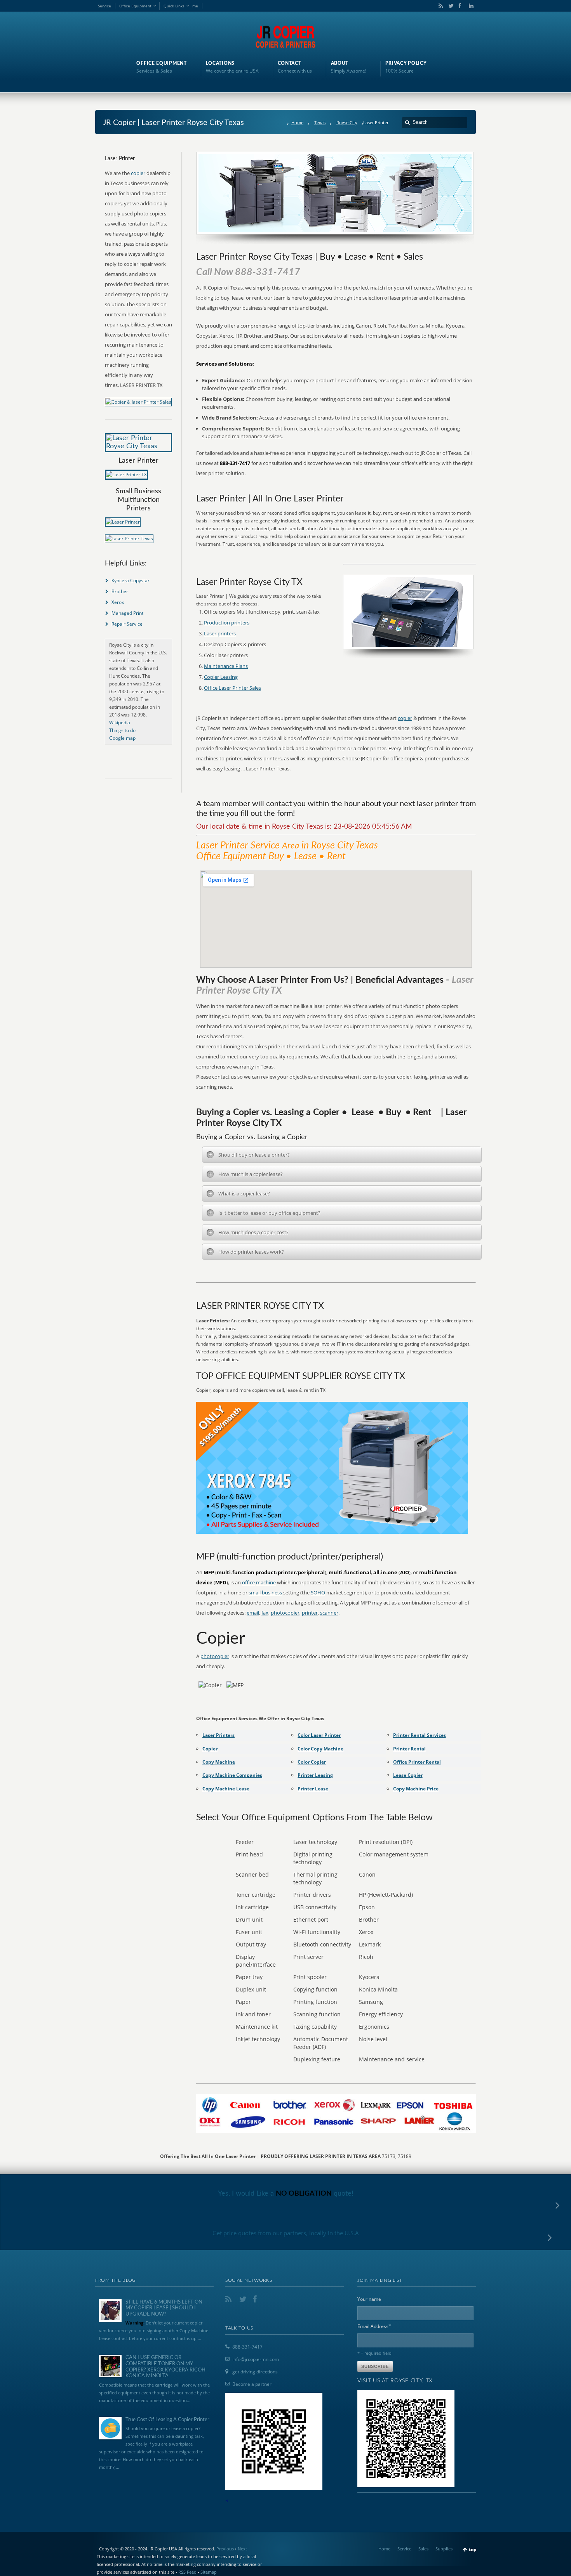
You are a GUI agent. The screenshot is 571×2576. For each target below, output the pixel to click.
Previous (225, 2549)
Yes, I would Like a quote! (286, 2194)
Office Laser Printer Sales (232, 688)
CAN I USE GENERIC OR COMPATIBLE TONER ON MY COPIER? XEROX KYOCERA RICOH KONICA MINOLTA (165, 2367)
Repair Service (127, 624)
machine (266, 1582)
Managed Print (127, 613)
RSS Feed (187, 2572)
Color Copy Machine (320, 1749)
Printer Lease (313, 1789)
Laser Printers (218, 1735)
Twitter (449, 6)
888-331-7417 (247, 2347)
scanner (329, 1613)
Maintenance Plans (226, 666)
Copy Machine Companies (232, 1775)
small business (265, 1592)
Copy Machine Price (416, 1789)
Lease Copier (408, 1775)
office (248, 1582)
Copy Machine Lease (226, 1789)
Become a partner (252, 2384)
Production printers (227, 623)
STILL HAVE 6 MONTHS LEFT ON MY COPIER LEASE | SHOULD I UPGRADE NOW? (164, 2308)
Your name (369, 2299)
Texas (320, 122)
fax (265, 1613)
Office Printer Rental (417, 1762)
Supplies (444, 2549)
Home (297, 122)
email (253, 1613)
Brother (120, 591)
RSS (439, 6)
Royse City (347, 122)
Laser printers (220, 633)
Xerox (118, 602)
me (195, 6)
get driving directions (255, 2372)
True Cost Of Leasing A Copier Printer (167, 2420)
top (473, 2549)
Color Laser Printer (319, 1735)
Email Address (374, 2326)
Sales (423, 2549)
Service (104, 6)
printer (310, 1613)
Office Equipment (135, 6)
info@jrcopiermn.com (256, 2359)
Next (242, 2549)
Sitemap (209, 2572)
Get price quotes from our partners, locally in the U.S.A (286, 2233)
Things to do (122, 730)
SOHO (318, 1592)
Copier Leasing (221, 677)
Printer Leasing (315, 1775)
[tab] (342, 1155)
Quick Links (174, 6)
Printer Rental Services (420, 1735)
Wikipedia (120, 722)
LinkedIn (469, 6)
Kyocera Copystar (131, 580)
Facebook (460, 6)
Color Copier (312, 1762)
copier (405, 718)
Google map (122, 738)
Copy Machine (219, 1762)
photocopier (285, 1613)
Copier (210, 1749)
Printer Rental (409, 1749)
